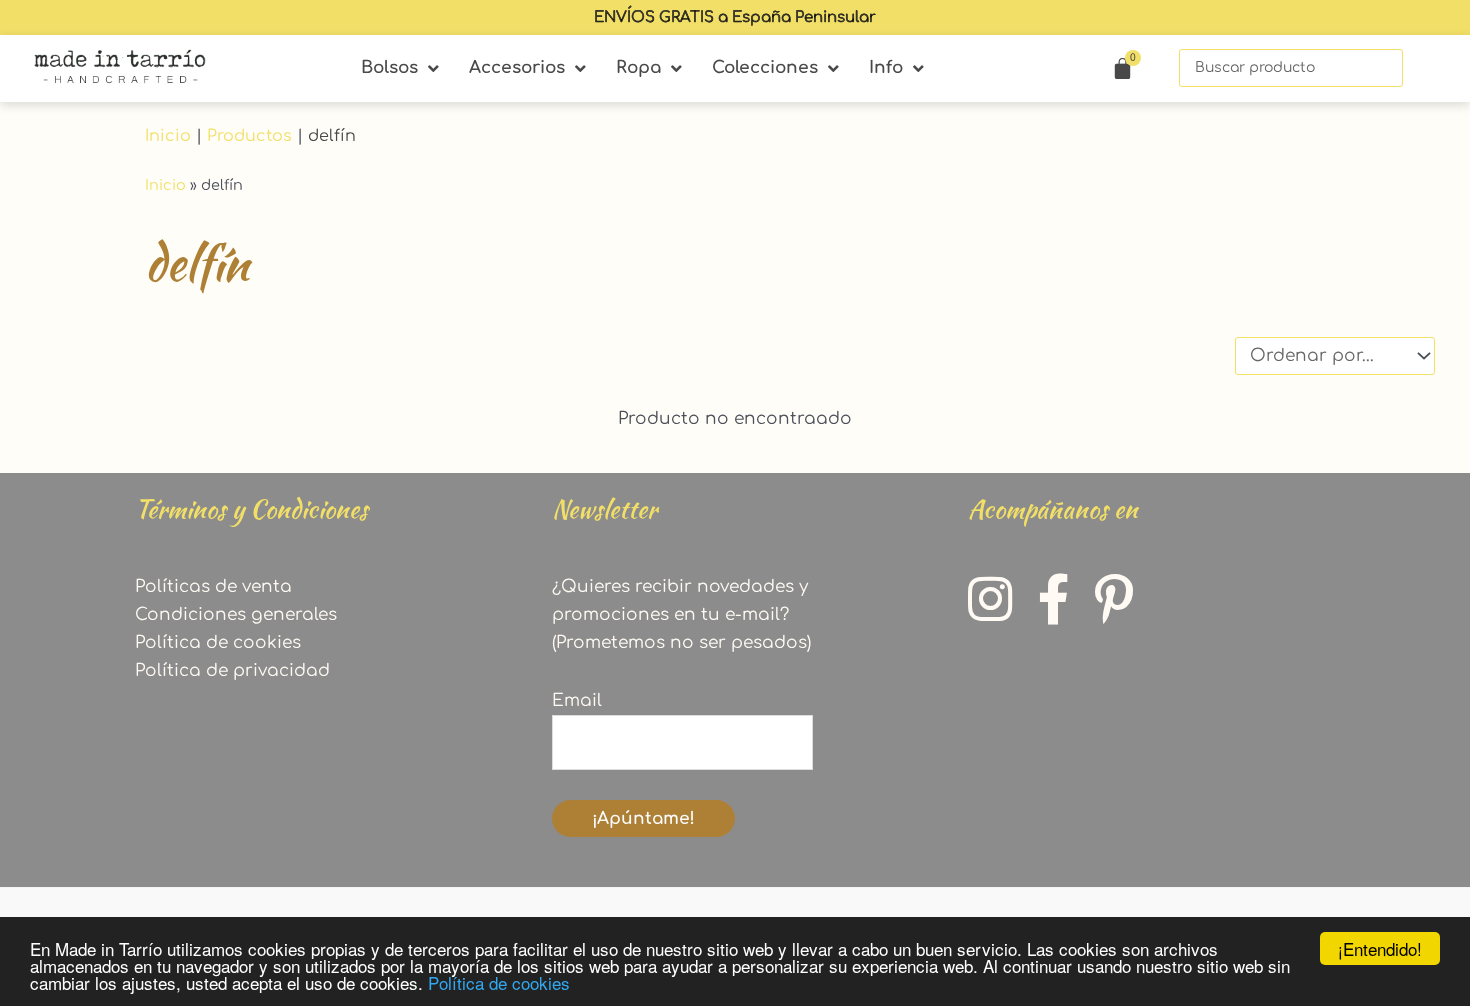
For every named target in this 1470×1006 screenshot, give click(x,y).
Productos (249, 136)
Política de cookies (499, 982)
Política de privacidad (232, 670)
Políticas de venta (213, 586)
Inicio (168, 136)
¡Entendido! (1380, 948)
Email (577, 700)
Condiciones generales (236, 614)
